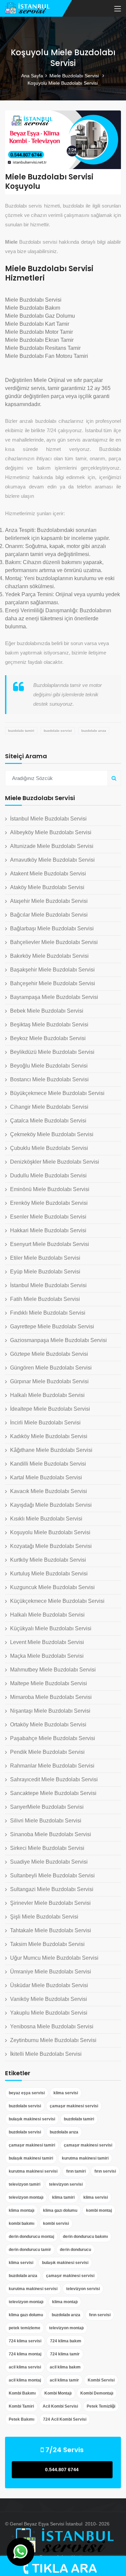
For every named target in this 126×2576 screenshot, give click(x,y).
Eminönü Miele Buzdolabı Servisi (50, 1189)
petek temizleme (25, 2328)
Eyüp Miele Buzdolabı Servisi (45, 1272)
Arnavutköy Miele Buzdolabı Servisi (52, 860)
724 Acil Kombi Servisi (65, 2419)
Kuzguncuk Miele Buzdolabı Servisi (52, 1587)
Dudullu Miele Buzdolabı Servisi (48, 1176)
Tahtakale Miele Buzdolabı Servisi (51, 1930)
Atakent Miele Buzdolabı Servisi (48, 874)
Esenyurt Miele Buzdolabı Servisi (50, 1244)
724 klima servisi (25, 2341)
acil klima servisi (25, 2367)
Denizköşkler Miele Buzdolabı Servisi (55, 1162)
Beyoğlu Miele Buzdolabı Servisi (49, 1066)
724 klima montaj (25, 2354)
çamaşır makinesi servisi (74, 2106)
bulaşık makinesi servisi (32, 2119)
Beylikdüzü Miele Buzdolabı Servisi (52, 1052)
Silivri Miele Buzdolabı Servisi (46, 1821)
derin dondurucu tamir (30, 2250)
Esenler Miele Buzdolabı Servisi (48, 1217)
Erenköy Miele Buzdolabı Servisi (49, 1203)
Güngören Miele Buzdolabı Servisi (51, 1368)
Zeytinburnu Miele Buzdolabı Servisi (53, 2040)
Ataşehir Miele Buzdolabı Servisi (49, 901)
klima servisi (66, 2093)
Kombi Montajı (58, 2393)
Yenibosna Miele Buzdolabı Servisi (52, 2026)
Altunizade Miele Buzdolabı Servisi (52, 846)
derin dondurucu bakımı (85, 2237)
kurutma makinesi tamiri (85, 2158)
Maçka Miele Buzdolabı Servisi (47, 1656)
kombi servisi (56, 2223)
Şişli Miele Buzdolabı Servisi (44, 1917)
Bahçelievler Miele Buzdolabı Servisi (54, 942)
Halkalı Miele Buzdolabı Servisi (47, 1395)
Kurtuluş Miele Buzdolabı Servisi (49, 1574)
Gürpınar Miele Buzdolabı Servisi (49, 1381)
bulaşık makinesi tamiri (31, 2158)
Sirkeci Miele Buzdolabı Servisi (47, 1848)
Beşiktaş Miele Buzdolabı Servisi (49, 1025)
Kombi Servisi (101, 2380)
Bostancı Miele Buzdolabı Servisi (49, 1079)
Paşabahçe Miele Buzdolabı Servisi (53, 1738)
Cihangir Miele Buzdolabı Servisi (49, 1107)
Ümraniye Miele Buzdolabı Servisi (51, 1972)
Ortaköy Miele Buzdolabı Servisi (48, 1725)
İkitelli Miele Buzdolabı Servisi (46, 2054)
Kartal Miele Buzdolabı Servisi (46, 1477)
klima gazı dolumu (60, 2210)
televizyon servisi (66, 2184)
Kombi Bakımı (22, 2393)
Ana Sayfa (32, 76)
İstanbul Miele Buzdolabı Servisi (48, 819)
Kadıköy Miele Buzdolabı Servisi (49, 1436)
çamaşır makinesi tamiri (32, 2145)
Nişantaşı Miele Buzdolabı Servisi (50, 1711)
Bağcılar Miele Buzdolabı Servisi (49, 915)
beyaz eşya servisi (27, 2093)
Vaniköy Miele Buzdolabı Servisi (49, 1999)
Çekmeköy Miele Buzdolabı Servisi (52, 1134)
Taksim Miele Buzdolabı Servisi (47, 1944)
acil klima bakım (65, 2367)
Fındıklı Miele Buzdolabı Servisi (48, 1313)
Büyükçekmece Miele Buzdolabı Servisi (57, 1093)
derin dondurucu (75, 2250)
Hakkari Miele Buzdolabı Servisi (48, 1230)
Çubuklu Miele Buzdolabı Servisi (49, 1148)
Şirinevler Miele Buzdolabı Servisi (50, 1903)
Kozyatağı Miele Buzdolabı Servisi (51, 1546)
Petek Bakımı (22, 2419)
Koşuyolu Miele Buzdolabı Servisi (50, 1532)
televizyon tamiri (25, 2184)
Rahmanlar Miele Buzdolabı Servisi (52, 1766)
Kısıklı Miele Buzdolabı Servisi (46, 1519)
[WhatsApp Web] (20, 2552)
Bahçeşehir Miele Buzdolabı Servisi (53, 983)
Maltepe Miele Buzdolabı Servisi (49, 1683)
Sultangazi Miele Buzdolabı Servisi (52, 1889)
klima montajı (22, 2210)
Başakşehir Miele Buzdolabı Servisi (52, 970)
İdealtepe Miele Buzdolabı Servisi (50, 1409)
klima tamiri (63, 2197)
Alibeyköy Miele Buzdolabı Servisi (51, 832)
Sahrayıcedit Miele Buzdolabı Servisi (54, 1779)
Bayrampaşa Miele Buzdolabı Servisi (54, 997)
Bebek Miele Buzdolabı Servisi (47, 1011)
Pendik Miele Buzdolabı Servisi (47, 1752)
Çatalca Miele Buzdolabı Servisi (48, 1121)
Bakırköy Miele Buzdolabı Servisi (49, 956)
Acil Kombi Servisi (60, 2406)
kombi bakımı (22, 2223)
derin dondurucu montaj (31, 2237)
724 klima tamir (65, 2354)
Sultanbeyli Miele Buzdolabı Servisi (52, 1876)
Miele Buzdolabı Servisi (75, 76)
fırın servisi (105, 2171)
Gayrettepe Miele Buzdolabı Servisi (52, 1326)
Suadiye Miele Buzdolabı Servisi (49, 1862)
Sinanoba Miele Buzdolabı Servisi (51, 1834)
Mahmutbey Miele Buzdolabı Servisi (53, 1670)
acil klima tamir (64, 2380)
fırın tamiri (76, 2171)
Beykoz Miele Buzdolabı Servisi (48, 1038)
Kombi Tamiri (21, 2406)
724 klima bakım (66, 2341)
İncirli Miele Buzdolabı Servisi (45, 1423)
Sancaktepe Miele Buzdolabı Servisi (53, 1793)
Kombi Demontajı (97, 2393)
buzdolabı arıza (94, 731)
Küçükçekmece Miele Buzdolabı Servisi (57, 1601)
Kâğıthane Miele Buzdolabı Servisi (51, 1450)
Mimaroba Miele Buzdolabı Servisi (51, 1697)
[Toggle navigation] (118, 9)
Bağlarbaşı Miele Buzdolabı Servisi (52, 928)
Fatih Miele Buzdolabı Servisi (45, 1299)
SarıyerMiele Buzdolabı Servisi (47, 1807)
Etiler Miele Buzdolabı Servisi (45, 1258)
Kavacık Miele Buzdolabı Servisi (49, 1491)
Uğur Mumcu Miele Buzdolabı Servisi (54, 1958)
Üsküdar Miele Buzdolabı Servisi (49, 1985)
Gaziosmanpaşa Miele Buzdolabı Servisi (58, 1340)
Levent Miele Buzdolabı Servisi (47, 1642)
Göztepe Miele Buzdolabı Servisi (49, 1354)
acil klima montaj (25, 2380)
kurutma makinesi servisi (33, 2171)
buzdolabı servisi (58, 731)
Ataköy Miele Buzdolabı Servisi (47, 887)
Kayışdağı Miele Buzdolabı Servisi (51, 1505)
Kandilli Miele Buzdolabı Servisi (48, 1464)
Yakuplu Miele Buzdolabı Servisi (49, 2013)
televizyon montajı (26, 2197)
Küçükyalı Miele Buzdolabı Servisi (51, 1628)
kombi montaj (99, 2210)
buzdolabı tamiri (21, 731)
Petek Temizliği (101, 2406)
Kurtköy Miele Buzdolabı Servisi (48, 1560)
